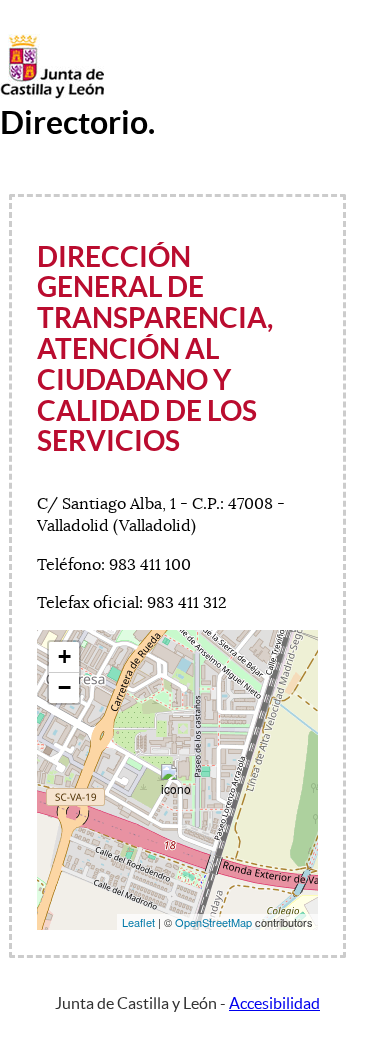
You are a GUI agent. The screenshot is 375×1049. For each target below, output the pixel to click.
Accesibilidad (274, 1003)
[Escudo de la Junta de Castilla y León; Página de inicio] (52, 94)
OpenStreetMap (213, 922)
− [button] (64, 687)
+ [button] (64, 656)
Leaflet (138, 922)
